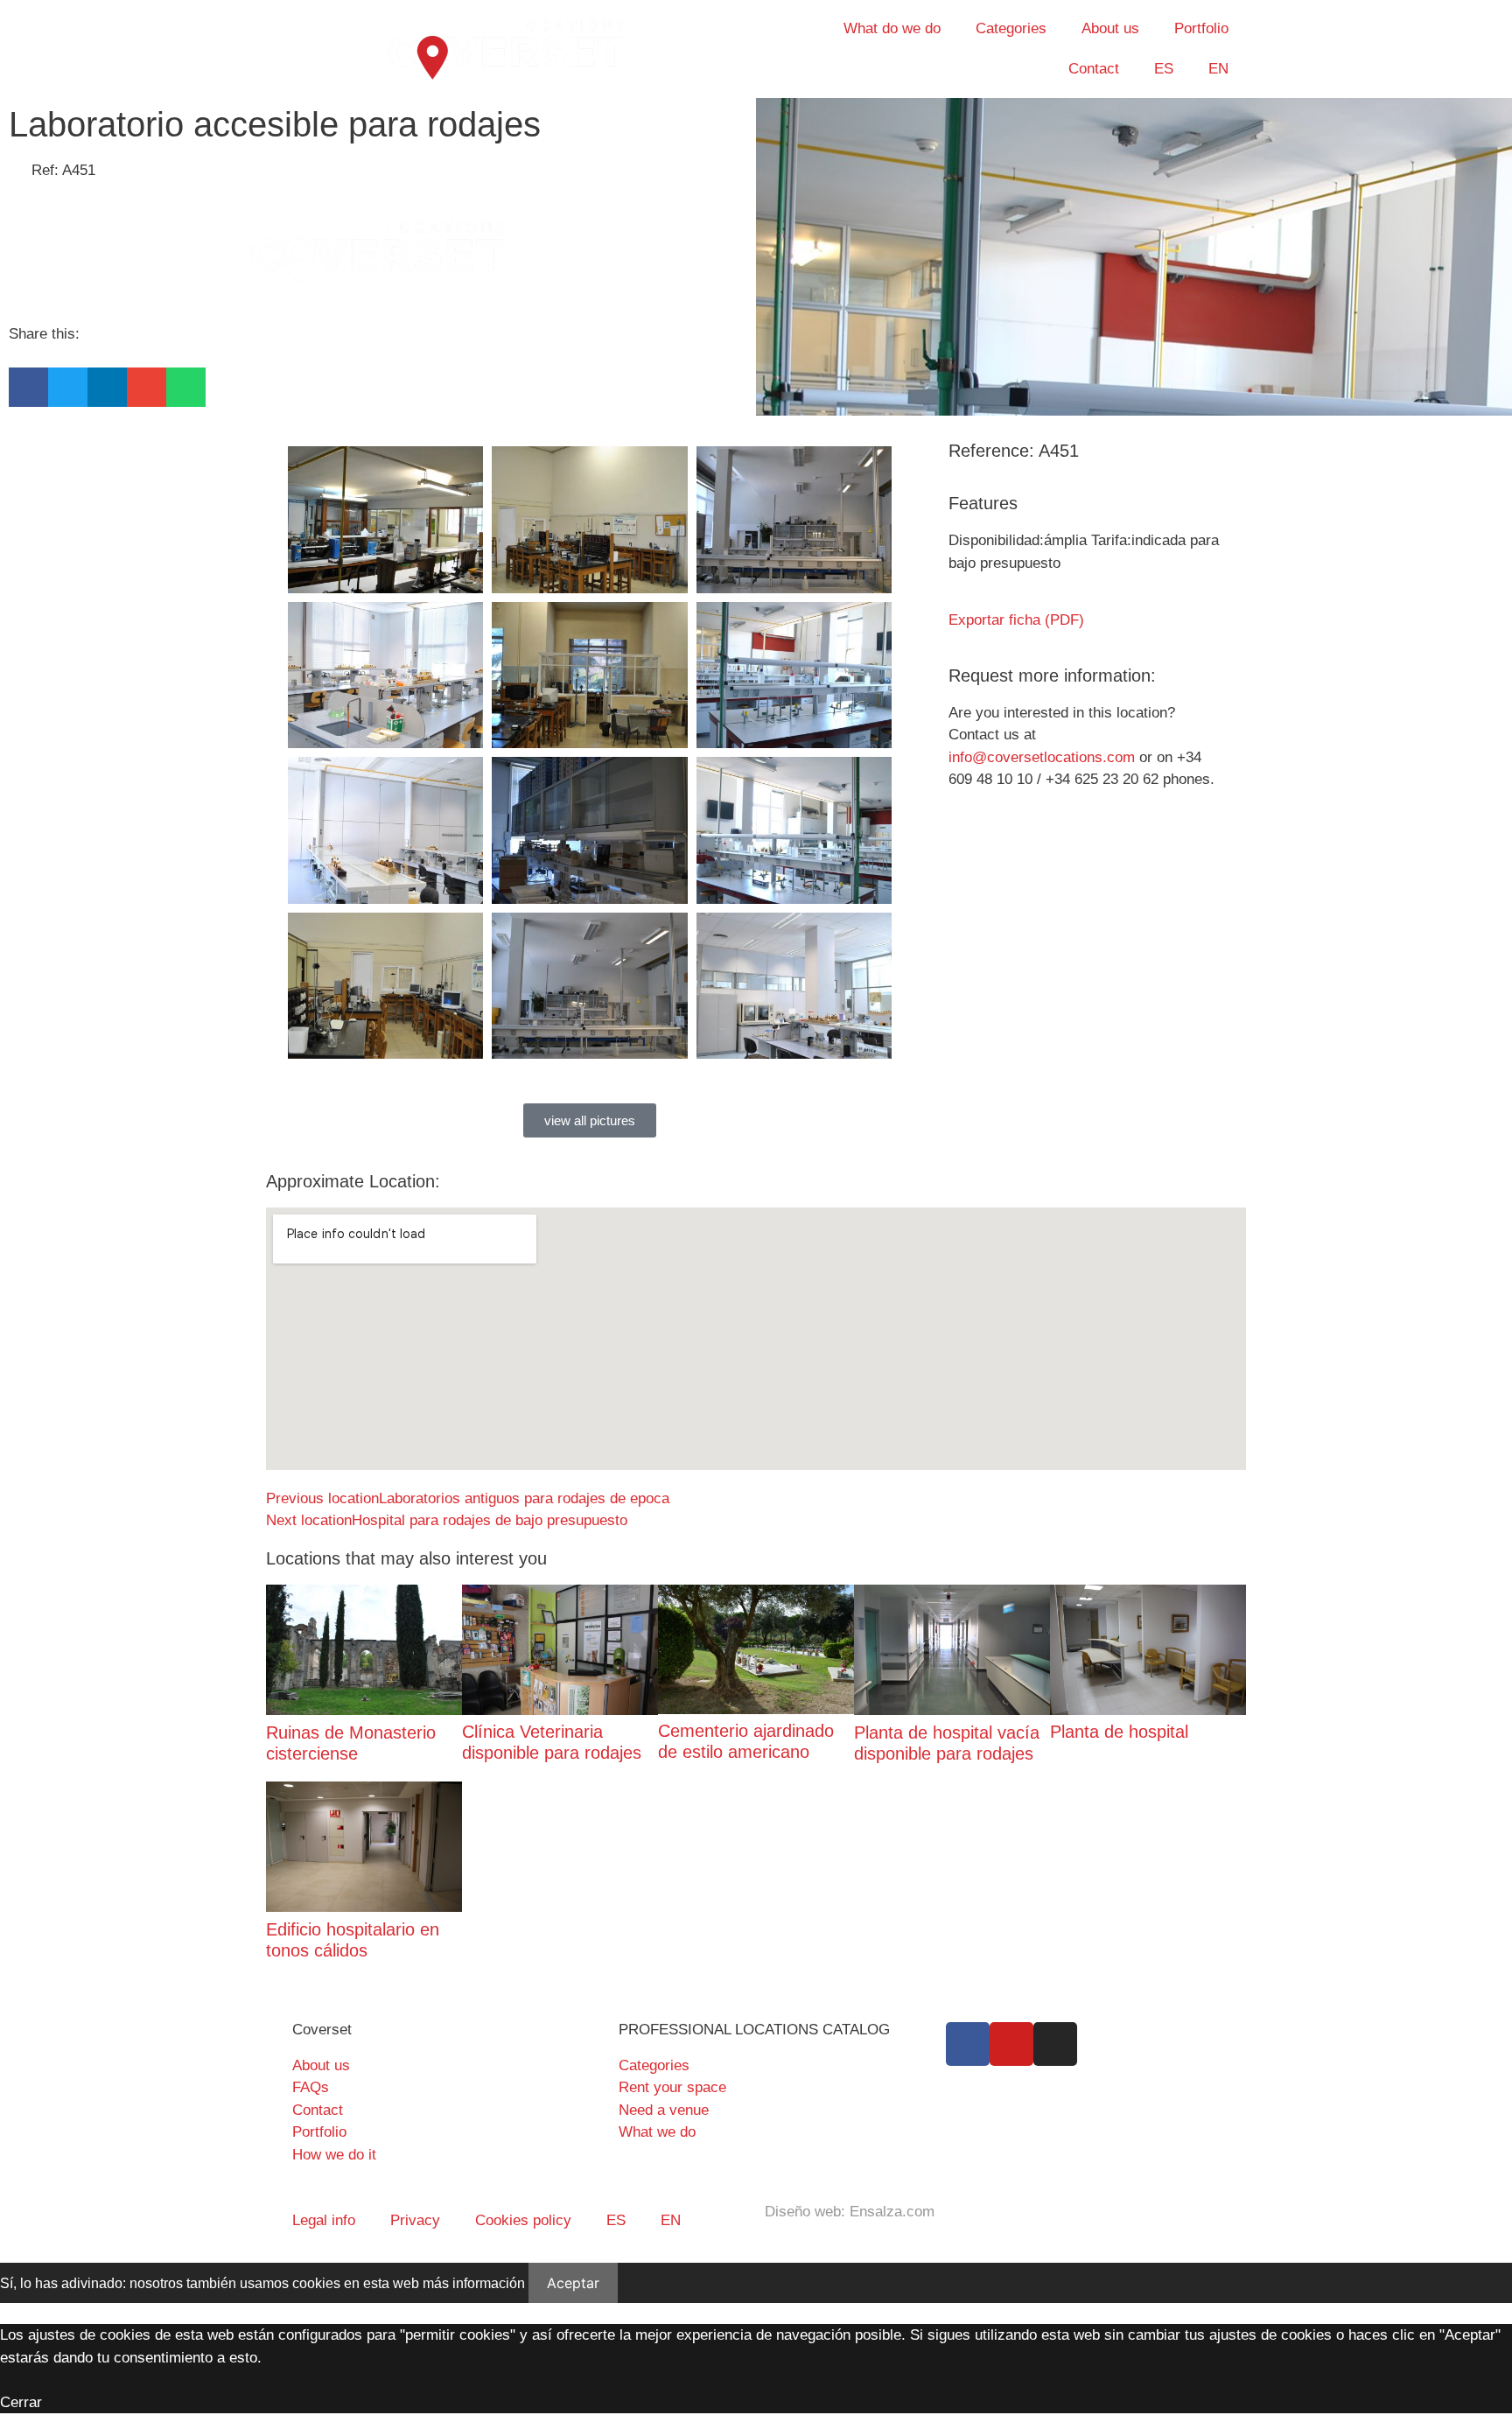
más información (474, 2283)
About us (1110, 28)
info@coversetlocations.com (1042, 757)
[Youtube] (1011, 2044)
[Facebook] (968, 2044)
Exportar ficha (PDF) (1016, 620)
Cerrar (21, 2402)
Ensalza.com (892, 2212)
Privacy (415, 2220)
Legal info (324, 2220)
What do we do (892, 28)
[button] (28, 387)
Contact (1094, 69)
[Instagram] (1055, 2044)
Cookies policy (523, 2220)
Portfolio (1201, 28)
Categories (1011, 28)
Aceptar (573, 2283)
